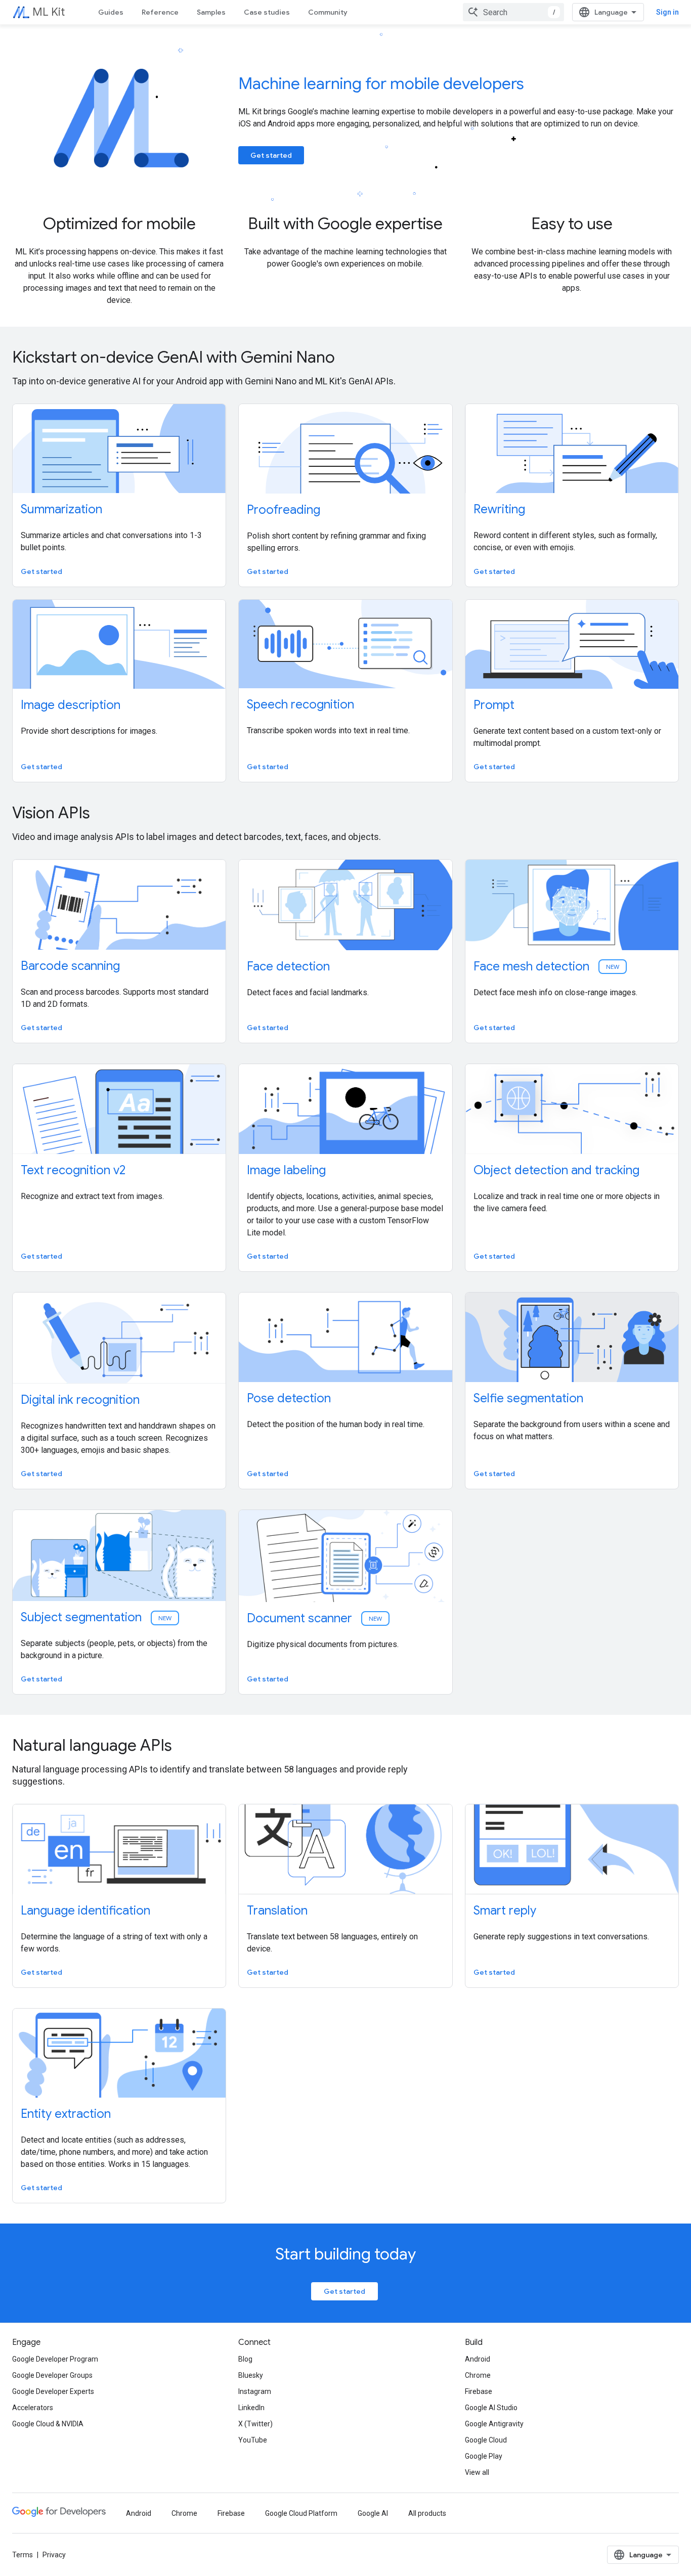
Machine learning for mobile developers (381, 83)
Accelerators (33, 2408)
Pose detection (289, 1398)
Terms (23, 2555)
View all (477, 2472)
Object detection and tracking (556, 1170)
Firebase (479, 2391)
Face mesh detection (547, 966)
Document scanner (315, 1618)
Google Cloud (486, 2440)
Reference (160, 12)
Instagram (255, 2391)
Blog (245, 2359)
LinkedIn (251, 2408)
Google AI (373, 2513)
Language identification (85, 1911)
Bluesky (251, 2375)
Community (328, 12)
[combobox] (513, 12)
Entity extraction (66, 2114)
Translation (277, 1911)
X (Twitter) (255, 2424)
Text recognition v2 (73, 1170)
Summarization (61, 509)
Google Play (484, 2456)
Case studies (267, 12)
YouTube (253, 2440)
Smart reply (505, 1911)
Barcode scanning (70, 966)
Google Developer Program (55, 2359)
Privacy (54, 2555)
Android (478, 2359)
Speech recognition (300, 704)
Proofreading (284, 510)
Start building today (345, 2254)
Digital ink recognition (80, 1400)
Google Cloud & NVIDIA (48, 2424)
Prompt (494, 705)
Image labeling (286, 1170)
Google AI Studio (491, 2408)
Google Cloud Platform (301, 2513)
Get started (271, 155)
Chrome (478, 2375)
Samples (211, 12)
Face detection (288, 966)
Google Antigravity (494, 2424)
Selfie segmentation (528, 1398)
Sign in (667, 12)
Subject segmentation (97, 1617)
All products (427, 2513)
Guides (111, 12)
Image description (71, 705)
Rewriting (499, 509)
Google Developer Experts (53, 2391)
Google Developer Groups (52, 2375)
